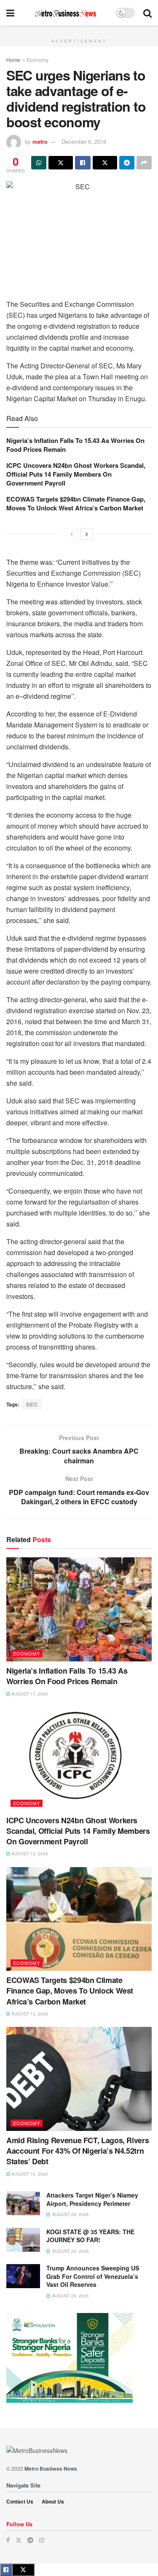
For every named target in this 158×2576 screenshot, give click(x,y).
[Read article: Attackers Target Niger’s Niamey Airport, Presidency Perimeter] (23, 2203)
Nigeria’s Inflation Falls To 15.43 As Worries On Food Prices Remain (75, 445)
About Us (53, 2501)
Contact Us (20, 2501)
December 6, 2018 (84, 141)
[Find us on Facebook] (8, 2540)
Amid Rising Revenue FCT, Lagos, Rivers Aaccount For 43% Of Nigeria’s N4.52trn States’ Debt (78, 2151)
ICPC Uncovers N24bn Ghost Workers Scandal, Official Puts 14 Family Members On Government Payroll (76, 474)
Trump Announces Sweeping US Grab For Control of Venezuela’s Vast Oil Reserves (93, 2276)
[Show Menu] (10, 13)
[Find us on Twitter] (19, 2540)
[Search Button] (147, 13)
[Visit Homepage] (65, 13)
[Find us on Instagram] (42, 2540)
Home (13, 60)
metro (40, 141)
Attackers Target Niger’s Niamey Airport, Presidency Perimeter (92, 2199)
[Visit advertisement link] (79, 30)
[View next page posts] (87, 534)
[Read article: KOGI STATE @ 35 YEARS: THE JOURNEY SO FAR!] (23, 2240)
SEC (32, 1404)
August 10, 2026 (29, 2174)
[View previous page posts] (72, 534)
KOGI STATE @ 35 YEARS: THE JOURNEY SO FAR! (90, 2236)
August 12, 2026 (29, 2014)
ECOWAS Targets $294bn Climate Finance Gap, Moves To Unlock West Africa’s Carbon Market (76, 503)
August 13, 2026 (29, 1854)
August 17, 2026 (29, 1694)
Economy (38, 60)
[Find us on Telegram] (30, 2540)
